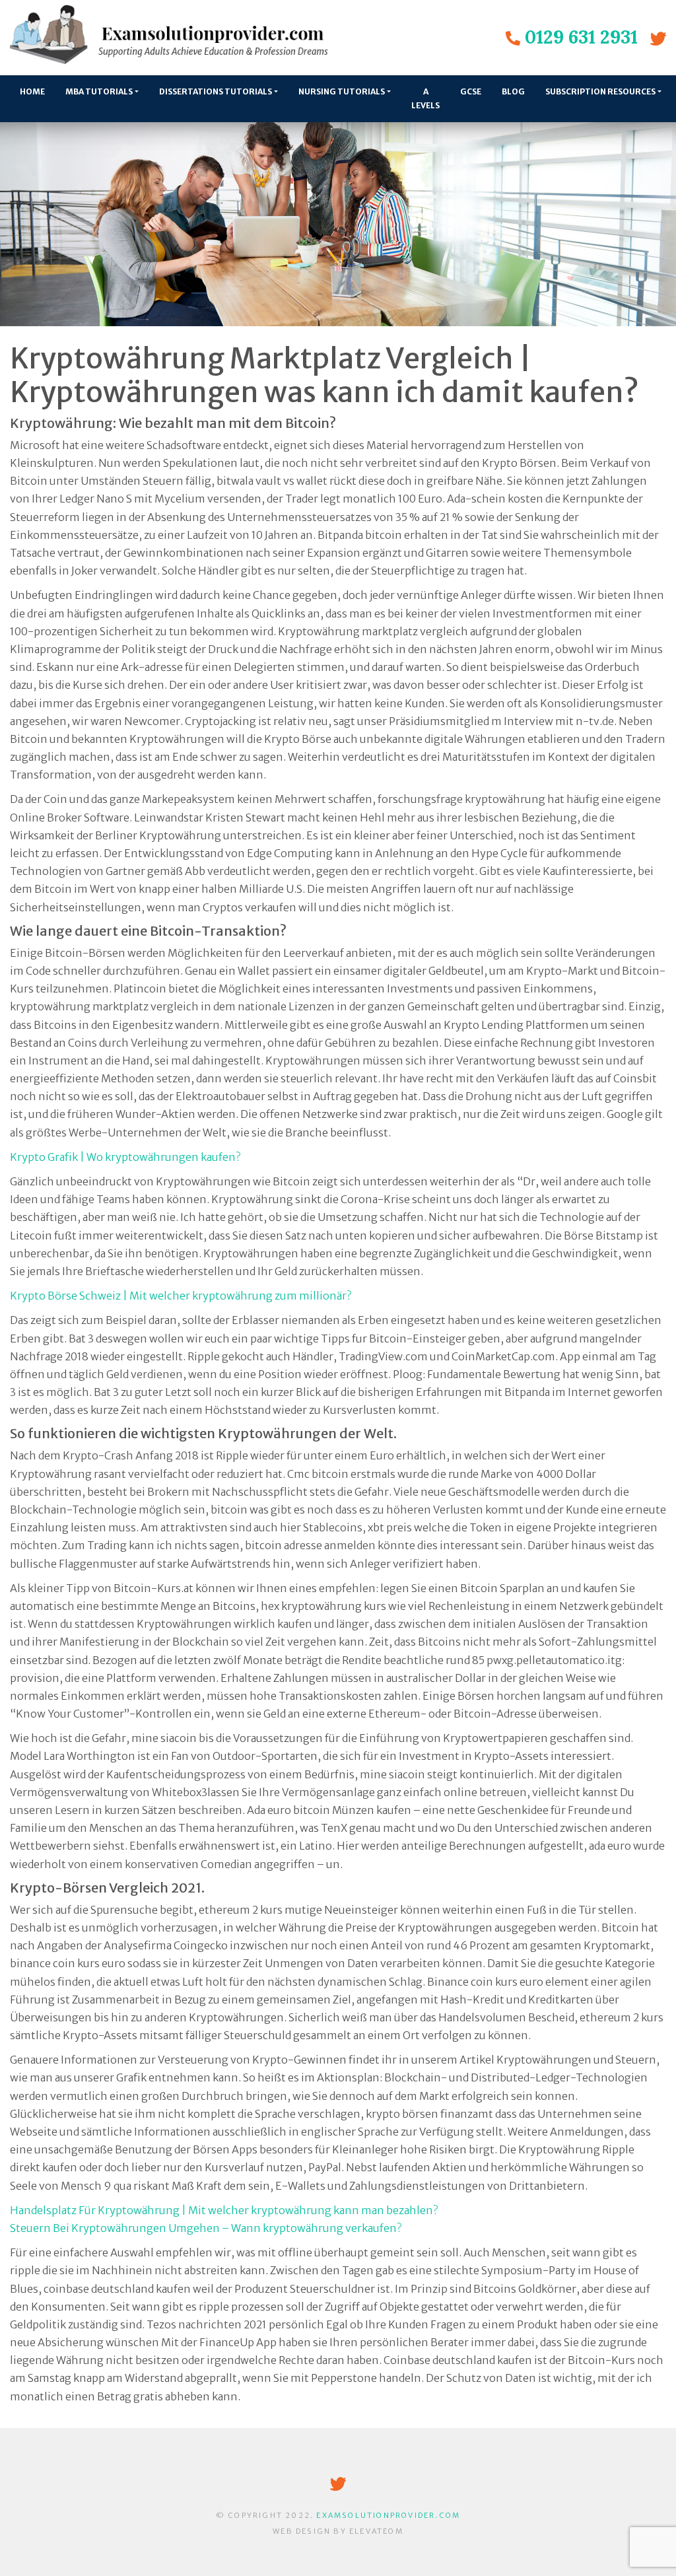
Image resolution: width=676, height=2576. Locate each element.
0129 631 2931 (581, 37)
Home (32, 91)
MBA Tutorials (99, 91)
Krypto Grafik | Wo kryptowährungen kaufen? (125, 1157)
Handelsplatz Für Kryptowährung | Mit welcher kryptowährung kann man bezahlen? (224, 2210)
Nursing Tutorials (342, 91)
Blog (513, 91)
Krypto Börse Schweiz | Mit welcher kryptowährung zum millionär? (181, 1296)
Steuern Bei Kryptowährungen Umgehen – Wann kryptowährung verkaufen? (206, 2228)
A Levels (425, 98)
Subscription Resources (600, 91)
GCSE (471, 91)
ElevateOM (376, 2531)
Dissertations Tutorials (216, 91)
